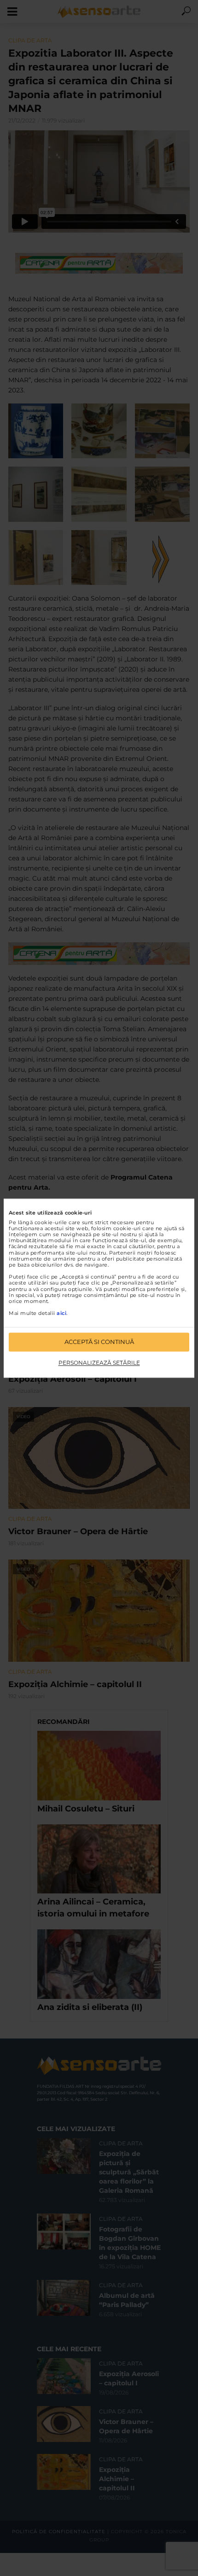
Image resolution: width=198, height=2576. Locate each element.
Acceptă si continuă (99, 1342)
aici (61, 1314)
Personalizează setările (99, 1363)
